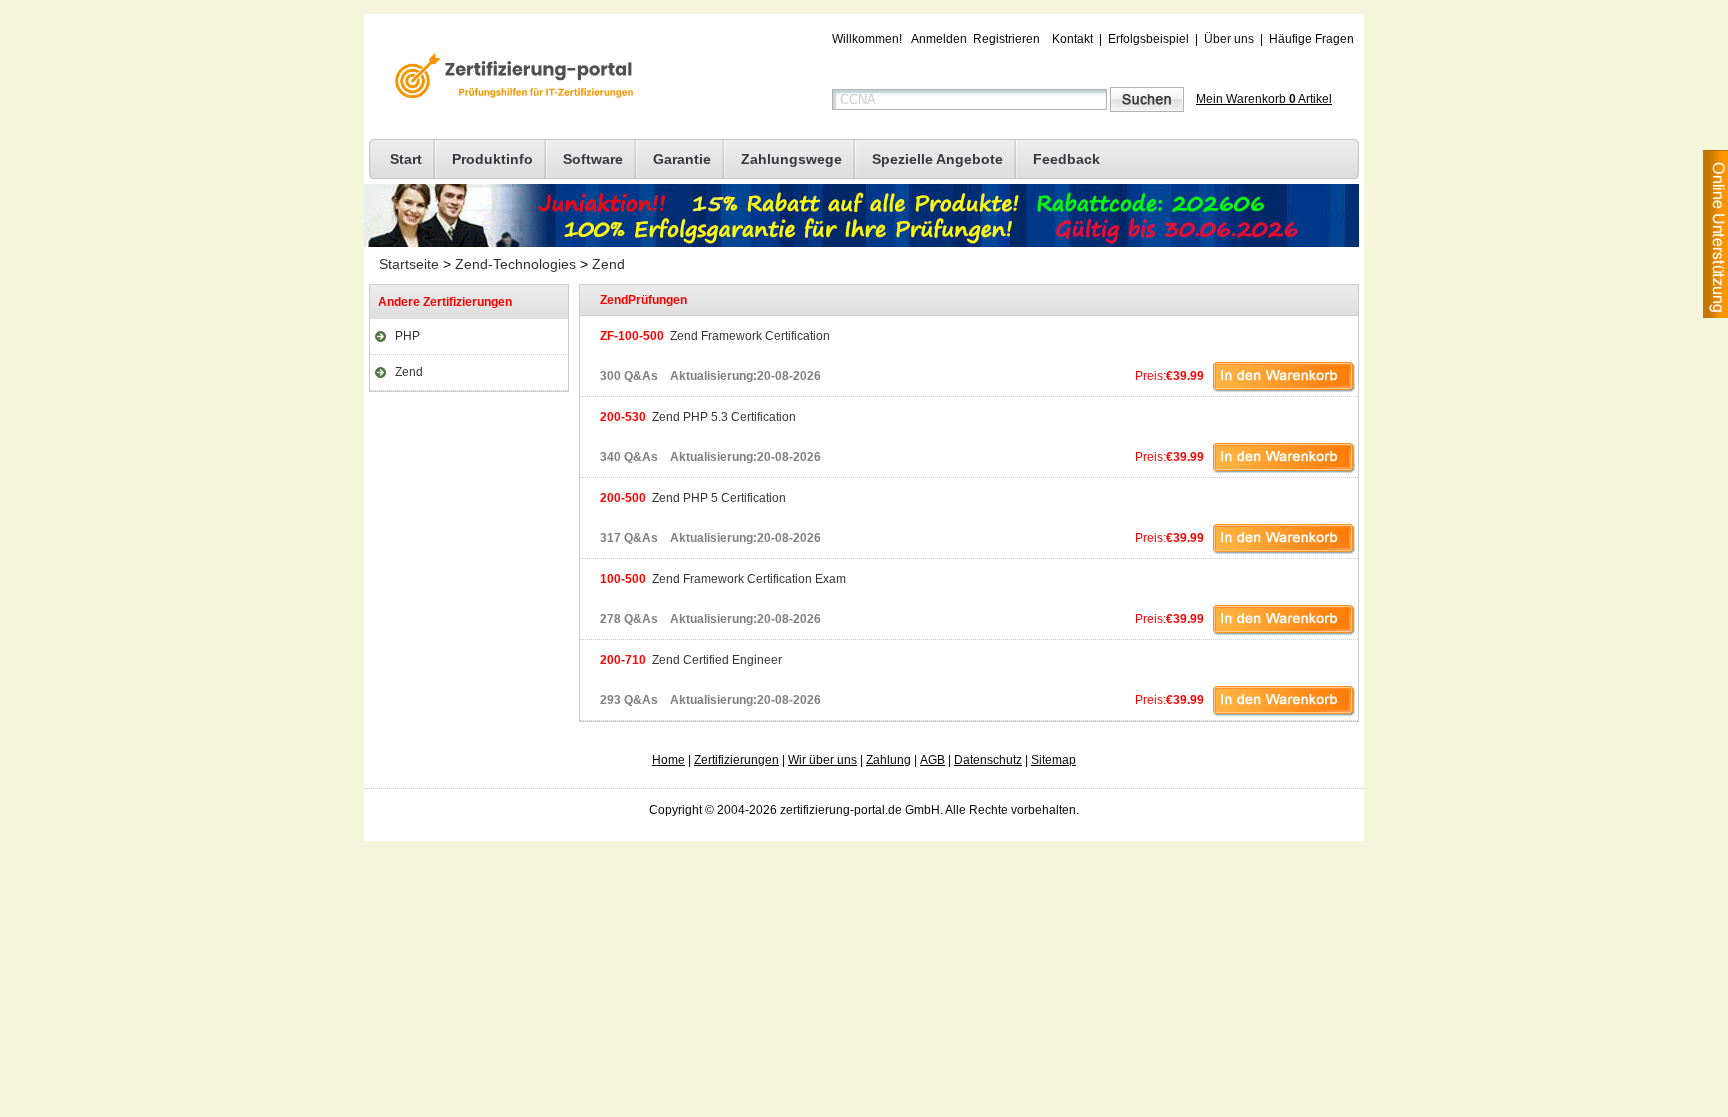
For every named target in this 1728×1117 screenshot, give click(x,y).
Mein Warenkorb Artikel (1264, 99)
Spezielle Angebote (937, 159)
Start (406, 159)
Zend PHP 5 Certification (693, 498)
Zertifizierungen (736, 760)
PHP (407, 336)
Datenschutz (988, 760)
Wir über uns (822, 760)
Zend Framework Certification (715, 336)
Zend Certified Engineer (691, 660)
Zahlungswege (791, 159)
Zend (608, 264)
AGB (932, 760)
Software (593, 159)
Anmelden (939, 39)
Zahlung (888, 760)
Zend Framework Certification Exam (723, 579)
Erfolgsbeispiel (1148, 39)
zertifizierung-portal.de (511, 78)
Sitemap (1053, 760)
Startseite (409, 264)
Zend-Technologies (515, 264)
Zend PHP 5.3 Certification (698, 417)
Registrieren (1006, 39)
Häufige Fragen (1311, 39)
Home (668, 760)
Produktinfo (492, 159)
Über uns (1229, 39)
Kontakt (1072, 39)
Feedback (1066, 159)
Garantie (682, 159)
